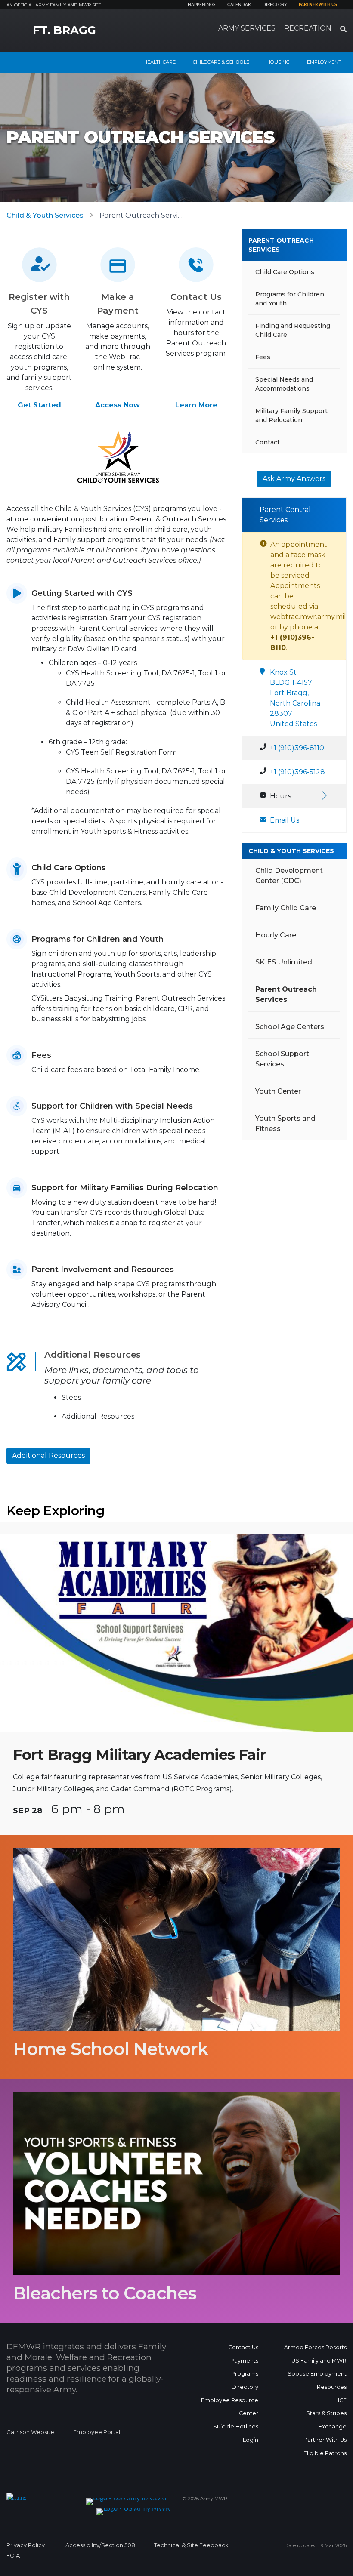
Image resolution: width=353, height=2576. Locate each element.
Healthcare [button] (159, 62)
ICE (342, 2400)
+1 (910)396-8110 (297, 748)
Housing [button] (278, 62)
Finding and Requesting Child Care (293, 330)
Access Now (118, 405)
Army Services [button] (247, 28)
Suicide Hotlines (236, 2427)
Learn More (196, 405)
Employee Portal (97, 2432)
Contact (268, 442)
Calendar (239, 5)
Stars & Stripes (326, 2413)
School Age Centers (290, 1027)
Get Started (39, 405)
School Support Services (282, 1059)
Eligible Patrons (325, 2453)
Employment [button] (324, 62)
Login (251, 2440)
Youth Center (278, 1091)
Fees (263, 357)
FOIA (13, 2556)
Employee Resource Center (230, 2407)
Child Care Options (285, 272)
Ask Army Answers (294, 479)
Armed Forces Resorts (315, 2347)
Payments (244, 2361)
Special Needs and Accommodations (284, 384)
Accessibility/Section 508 (100, 2545)
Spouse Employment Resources (317, 2380)
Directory (275, 5)
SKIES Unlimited (284, 962)
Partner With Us (325, 2440)
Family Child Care (286, 908)
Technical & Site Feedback (191, 2545)
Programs (245, 2374)
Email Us (285, 820)
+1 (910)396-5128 (297, 772)
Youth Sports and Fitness (285, 1123)
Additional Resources (48, 1456)
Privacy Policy (26, 2545)
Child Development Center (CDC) (289, 876)
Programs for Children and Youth (290, 299)
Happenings (201, 5)
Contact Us (243, 2347)
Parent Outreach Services (281, 245)
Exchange (333, 2427)
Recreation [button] (308, 28)
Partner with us (318, 5)
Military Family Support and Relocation (291, 415)
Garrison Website (30, 2432)
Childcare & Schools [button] (221, 62)
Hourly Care (276, 935)
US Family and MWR (319, 2361)
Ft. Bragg (64, 30)
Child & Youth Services (45, 215)
